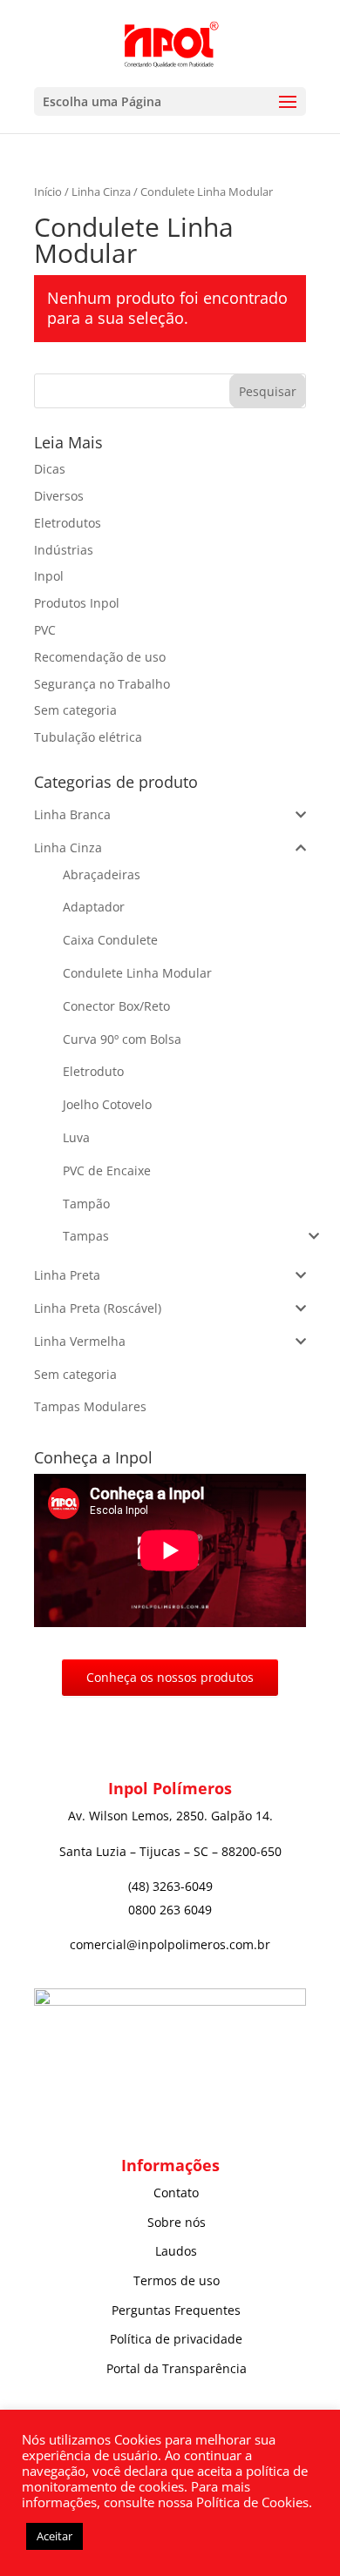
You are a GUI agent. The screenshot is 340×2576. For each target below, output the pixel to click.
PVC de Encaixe (107, 1170)
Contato (176, 2193)
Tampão (86, 1204)
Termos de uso (177, 2280)
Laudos (176, 2251)
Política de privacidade (176, 2339)
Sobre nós (177, 2222)
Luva (76, 1137)
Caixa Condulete (110, 940)
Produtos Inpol (77, 603)
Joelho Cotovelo (107, 1104)
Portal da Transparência (177, 2368)
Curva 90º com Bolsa (122, 1039)
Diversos (59, 496)
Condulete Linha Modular (137, 973)
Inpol (49, 576)
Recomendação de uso (100, 657)
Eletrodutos (68, 523)
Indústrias (64, 550)
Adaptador (94, 907)
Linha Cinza (101, 192)
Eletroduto (93, 1071)
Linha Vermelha (80, 1341)
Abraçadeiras (102, 874)
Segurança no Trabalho (102, 684)
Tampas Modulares (90, 1406)
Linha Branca (72, 814)
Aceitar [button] (54, 2536)
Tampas (86, 1236)
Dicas (50, 469)
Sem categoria (75, 710)
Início (48, 192)
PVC (45, 630)
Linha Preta (67, 1275)
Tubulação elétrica (88, 737)
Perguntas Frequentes (176, 2310)
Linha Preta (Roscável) (98, 1308)
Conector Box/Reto (116, 1006)
